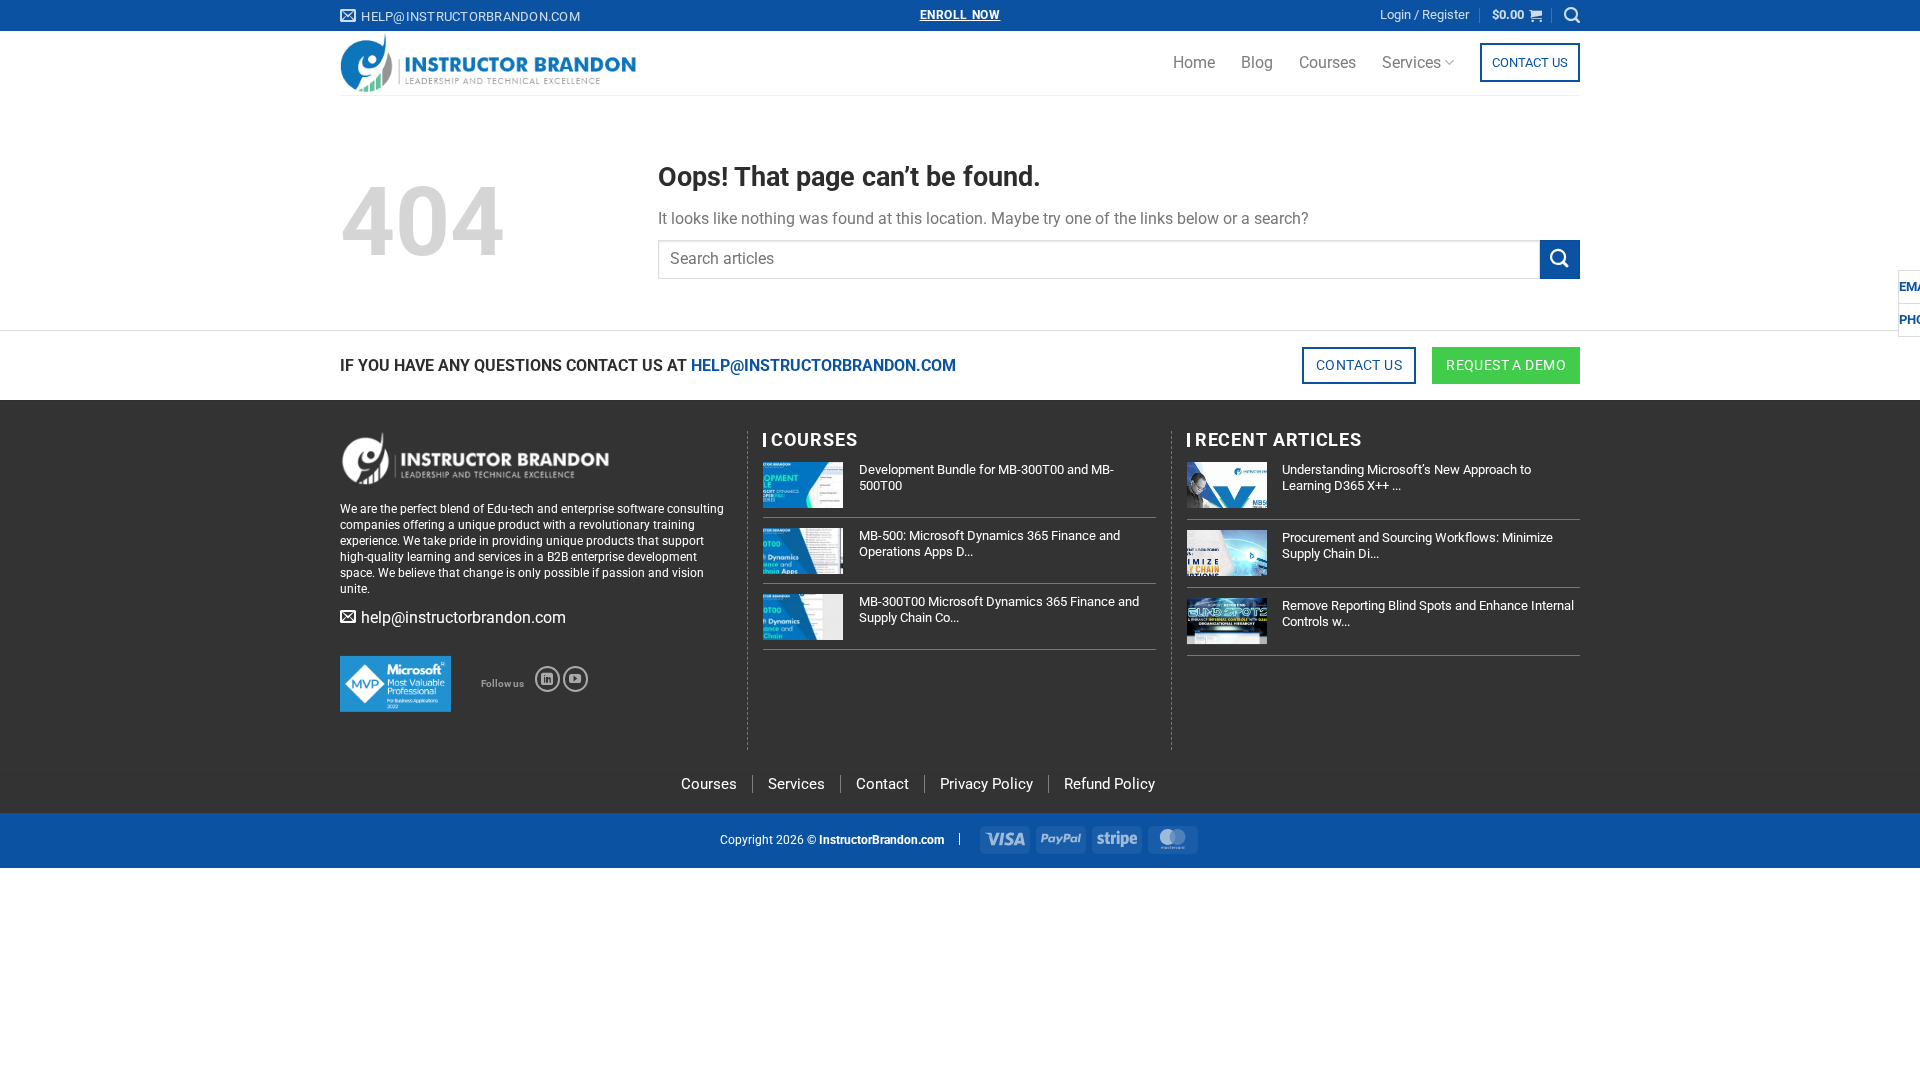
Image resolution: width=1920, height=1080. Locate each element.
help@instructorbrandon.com (823, 365)
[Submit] (1560, 259)
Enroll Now (960, 15)
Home (1194, 62)
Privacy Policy (986, 784)
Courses (1327, 62)
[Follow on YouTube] (575, 679)
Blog (1257, 62)
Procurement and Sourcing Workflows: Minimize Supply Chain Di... (1417, 545)
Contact (882, 784)
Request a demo (1506, 365)
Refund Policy (1109, 784)
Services (1411, 62)
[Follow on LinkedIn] (547, 679)
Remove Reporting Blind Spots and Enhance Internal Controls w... (1428, 613)
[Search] (1572, 15)
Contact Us (1530, 62)
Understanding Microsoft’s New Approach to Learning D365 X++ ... (1406, 477)
